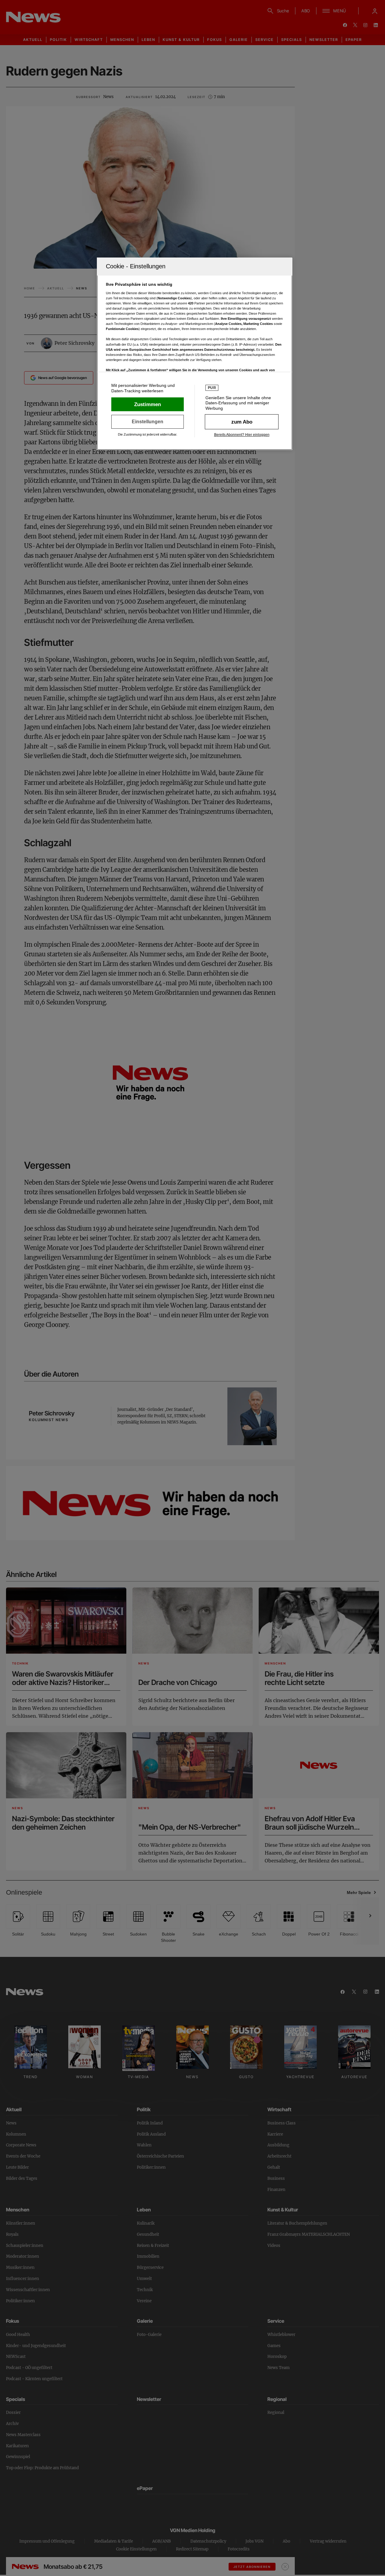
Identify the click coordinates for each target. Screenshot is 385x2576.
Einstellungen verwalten (148, 422)
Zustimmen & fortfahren (148, 404)
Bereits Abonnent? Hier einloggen (242, 435)
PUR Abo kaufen (242, 422)
